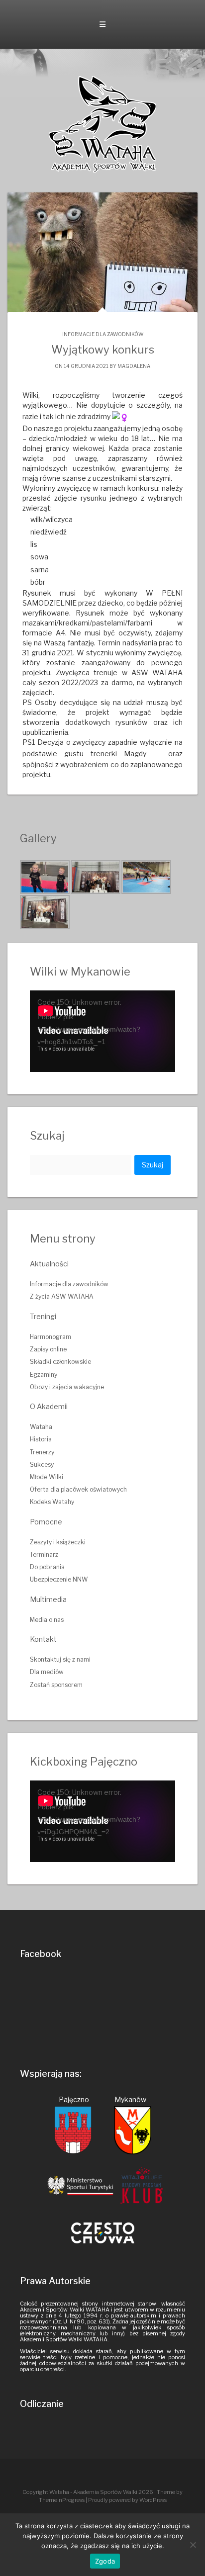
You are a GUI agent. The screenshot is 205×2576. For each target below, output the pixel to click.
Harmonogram (51, 1337)
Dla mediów (47, 1672)
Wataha (41, 1427)
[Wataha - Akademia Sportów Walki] (102, 124)
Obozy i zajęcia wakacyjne (67, 1387)
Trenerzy (42, 1452)
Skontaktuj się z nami (60, 1659)
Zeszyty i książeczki (58, 1542)
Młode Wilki (47, 1477)
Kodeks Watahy (52, 1502)
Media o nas (47, 1620)
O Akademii (49, 1406)
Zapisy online (48, 1349)
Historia (41, 1439)
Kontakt (43, 1639)
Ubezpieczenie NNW (59, 1579)
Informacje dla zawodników (103, 334)
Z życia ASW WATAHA (62, 1296)
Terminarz (44, 1554)
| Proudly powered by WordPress (126, 2500)
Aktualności (49, 1264)
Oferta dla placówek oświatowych (78, 1489)
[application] (102, 1031)
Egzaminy (44, 1375)
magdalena (134, 366)
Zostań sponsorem (56, 1685)
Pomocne (46, 1522)
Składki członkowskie (60, 1362)
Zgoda (105, 2561)
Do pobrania (47, 1567)
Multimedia (48, 1599)
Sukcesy (42, 1465)
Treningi (43, 1316)
